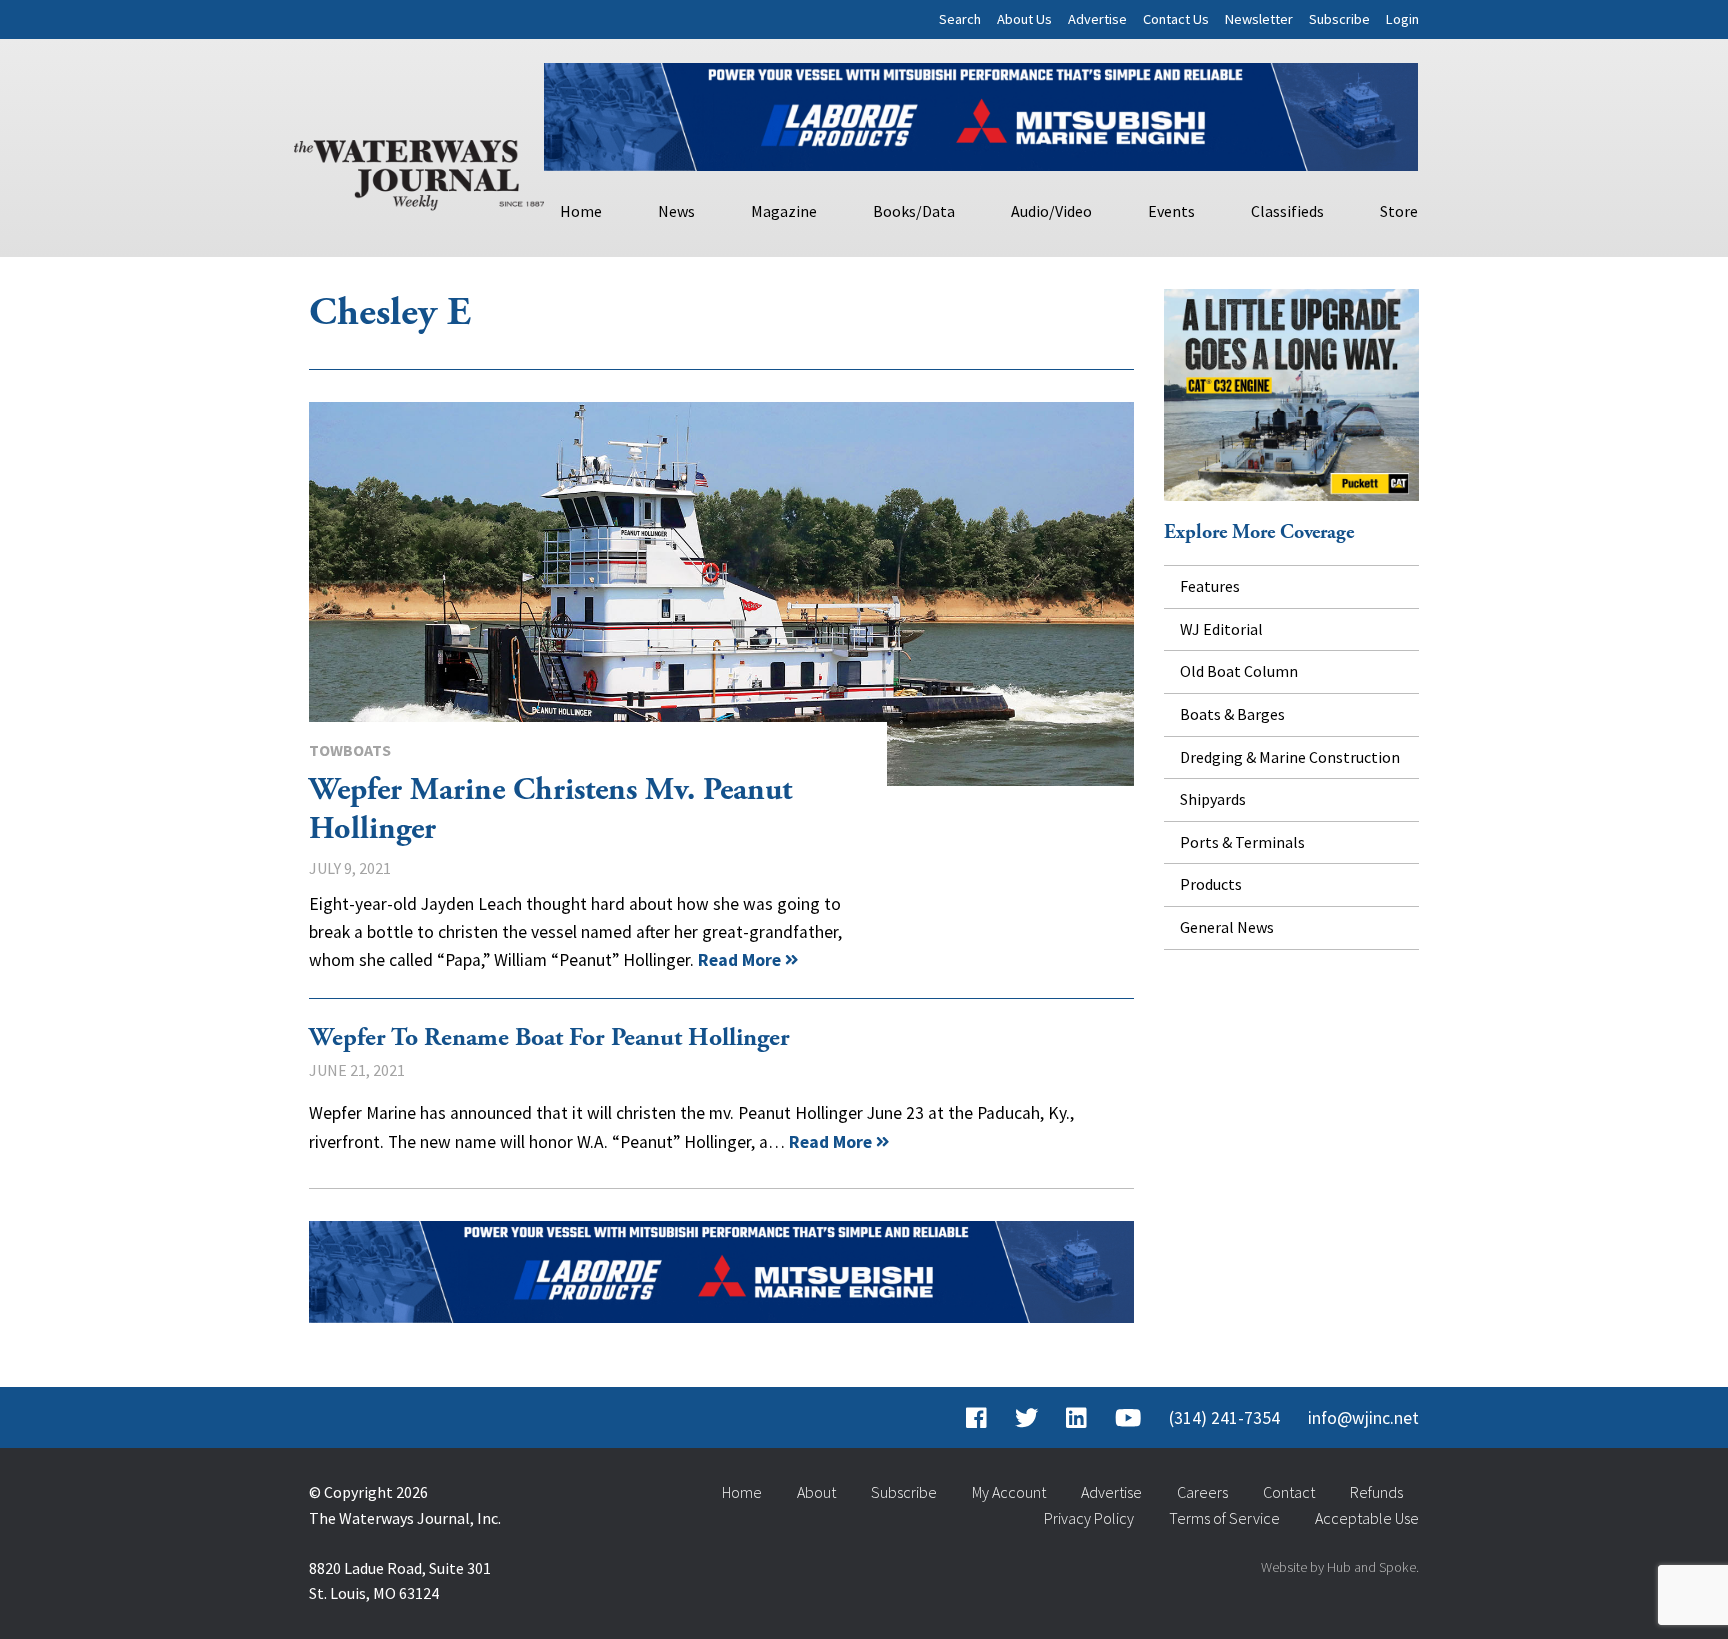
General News (1227, 927)
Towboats (350, 750)
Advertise (1097, 19)
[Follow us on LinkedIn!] (1076, 1418)
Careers (1202, 1492)
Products (1211, 884)
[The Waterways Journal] (419, 171)
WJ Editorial (1221, 629)
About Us (1024, 19)
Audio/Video (1051, 211)
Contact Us (1176, 19)
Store (1399, 211)
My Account (1009, 1492)
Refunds (1376, 1492)
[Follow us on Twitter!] (1026, 1418)
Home (581, 211)
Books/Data (914, 211)
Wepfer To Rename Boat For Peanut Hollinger (549, 1038)
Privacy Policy (1089, 1518)
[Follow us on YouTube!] (1128, 1418)
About (816, 1492)
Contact (1289, 1492)
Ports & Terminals (1242, 842)
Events (1171, 211)
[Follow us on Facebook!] (976, 1418)
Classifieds (1287, 211)
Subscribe (1339, 19)
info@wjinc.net (1363, 1418)
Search (960, 19)
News (676, 211)
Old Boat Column (1239, 671)
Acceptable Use (1367, 1518)
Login (1402, 19)
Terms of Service (1224, 1518)
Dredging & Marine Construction (1290, 757)
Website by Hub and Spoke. (1340, 1567)
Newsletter (1259, 19)
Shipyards (1213, 799)
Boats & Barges (1232, 714)
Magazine (784, 211)
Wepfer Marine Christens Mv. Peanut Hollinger (721, 594)
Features (1210, 586)
